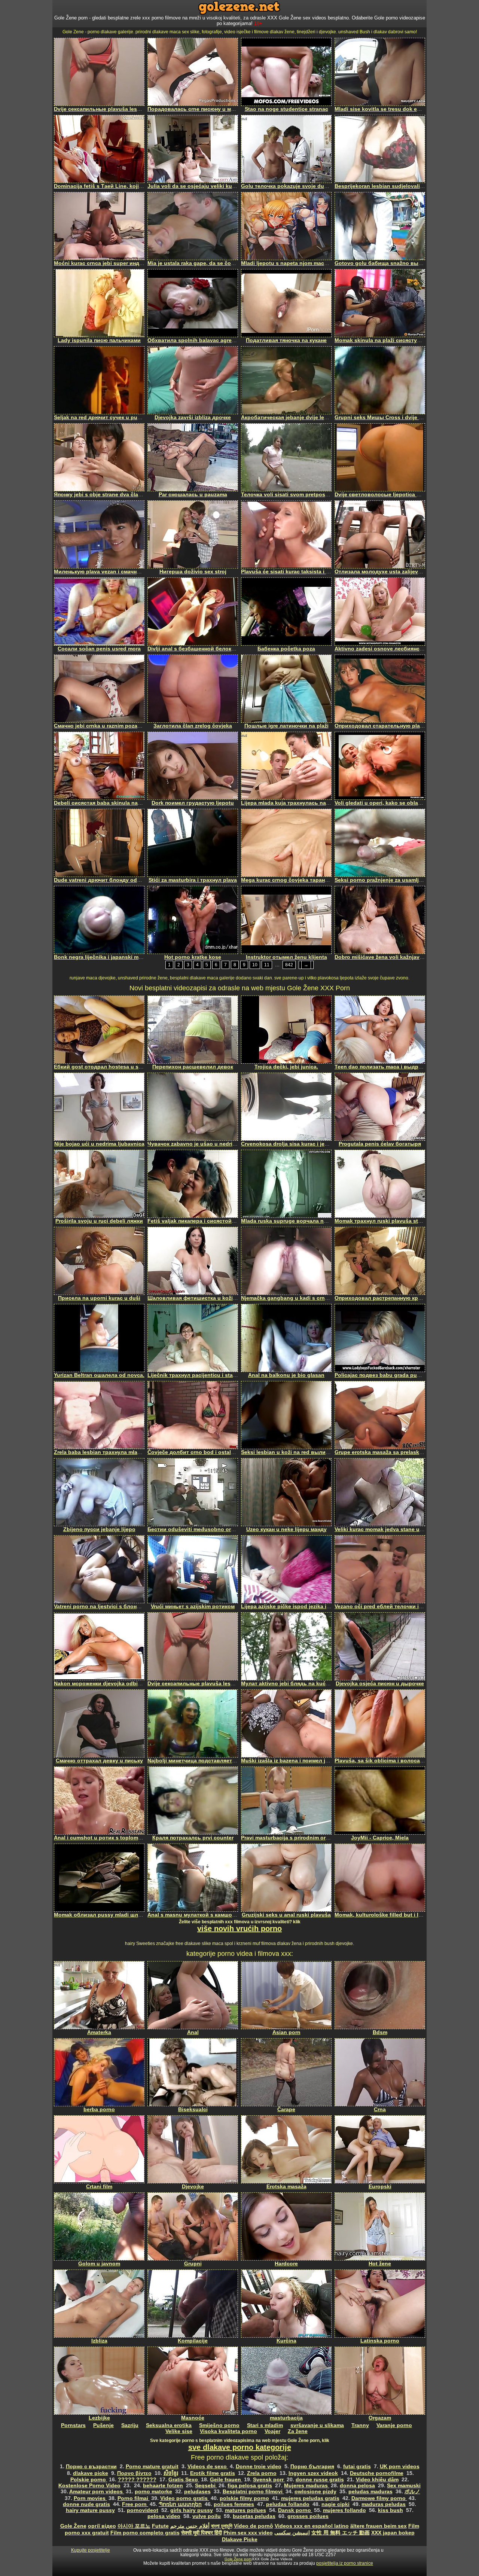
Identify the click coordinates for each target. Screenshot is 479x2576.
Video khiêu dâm (377, 2479)
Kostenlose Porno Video (89, 2485)
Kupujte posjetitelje (91, 2550)
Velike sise (179, 2431)
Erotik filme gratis (213, 2473)
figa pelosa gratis (250, 2485)
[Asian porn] (286, 1995)
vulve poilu (207, 2516)
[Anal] (193, 1995)
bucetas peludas (254, 2516)
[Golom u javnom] (99, 2226)
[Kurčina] (286, 2304)
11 (267, 965)
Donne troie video (259, 2466)
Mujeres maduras (307, 2485)
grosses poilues (308, 2516)
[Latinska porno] (380, 2304)
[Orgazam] (380, 2381)
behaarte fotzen (163, 2485)
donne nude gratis (86, 2504)
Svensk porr (269, 2479)
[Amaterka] (99, 1995)
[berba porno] (99, 2072)
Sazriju (130, 2425)
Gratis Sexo (184, 2479)
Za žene (298, 2431)
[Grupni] (193, 2226)
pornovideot (143, 2510)
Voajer (272, 2431)
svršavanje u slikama (317, 2425)
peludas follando (288, 2504)
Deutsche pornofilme (377, 2473)
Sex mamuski (404, 2485)
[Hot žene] (380, 2226)
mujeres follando (344, 2510)
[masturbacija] (286, 2381)
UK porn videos (400, 2466)
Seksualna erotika (169, 2425)
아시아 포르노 (134, 2526)
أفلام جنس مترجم (190, 2526)
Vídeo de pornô (254, 2526)
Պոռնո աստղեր (180, 2504)
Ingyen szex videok (313, 2473)
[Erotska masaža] (286, 2149)
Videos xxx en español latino (312, 2526)
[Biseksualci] (193, 2072)
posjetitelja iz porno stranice (345, 2563)
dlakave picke (91, 2473)
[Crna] (380, 2072)
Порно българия (312, 2466)
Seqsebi (206, 2485)
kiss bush (390, 2510)
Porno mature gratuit (152, 2466)
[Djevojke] (193, 2149)
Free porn (135, 2504)
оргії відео (102, 2526)
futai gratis (357, 2466)
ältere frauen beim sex (379, 2526)
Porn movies (90, 2498)
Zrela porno (262, 2473)
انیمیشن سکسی (292, 2533)
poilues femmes (234, 2504)
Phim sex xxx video (248, 2533)
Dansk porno (295, 2510)
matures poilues (245, 2510)
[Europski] (380, 2149)
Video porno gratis (185, 2498)
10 (255, 965)
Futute (160, 2526)
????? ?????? (137, 2479)
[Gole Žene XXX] (239, 13)
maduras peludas (384, 2504)
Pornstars (73, 2425)
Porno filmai (134, 2498)
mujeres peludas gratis (310, 2498)
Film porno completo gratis (145, 2533)
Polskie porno (89, 2479)
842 (289, 965)
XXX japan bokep (393, 2533)
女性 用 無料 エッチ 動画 (341, 2533)
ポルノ (412, 2491)
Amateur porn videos (97, 2491)
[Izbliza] (99, 2304)
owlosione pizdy (315, 2491)
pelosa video (164, 2516)
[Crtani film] (99, 2149)
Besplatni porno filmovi (253, 2491)
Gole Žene (73, 2526)
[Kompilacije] (193, 2304)
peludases (197, 2491)
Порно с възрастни (91, 2466)
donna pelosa (357, 2485)
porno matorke (153, 2491)
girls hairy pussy (192, 2510)
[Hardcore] (286, 2226)
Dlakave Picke (240, 2539)
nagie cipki (335, 2504)
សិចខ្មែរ (171, 2473)
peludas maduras (370, 2491)
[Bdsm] (380, 1995)
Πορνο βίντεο (134, 2473)
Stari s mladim (265, 2425)
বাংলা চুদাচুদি (222, 2526)
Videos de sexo (208, 2466)
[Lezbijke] (99, 2381)
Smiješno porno (219, 2425)
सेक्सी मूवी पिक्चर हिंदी (202, 2533)
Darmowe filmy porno (379, 2498)
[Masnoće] (193, 2381)
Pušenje (103, 2425)
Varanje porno (394, 2425)
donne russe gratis (320, 2479)
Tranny (360, 2425)
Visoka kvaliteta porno (228, 2431)
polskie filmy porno (244, 2498)
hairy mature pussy (90, 2510)
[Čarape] (286, 2072)
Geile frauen (226, 2479)
